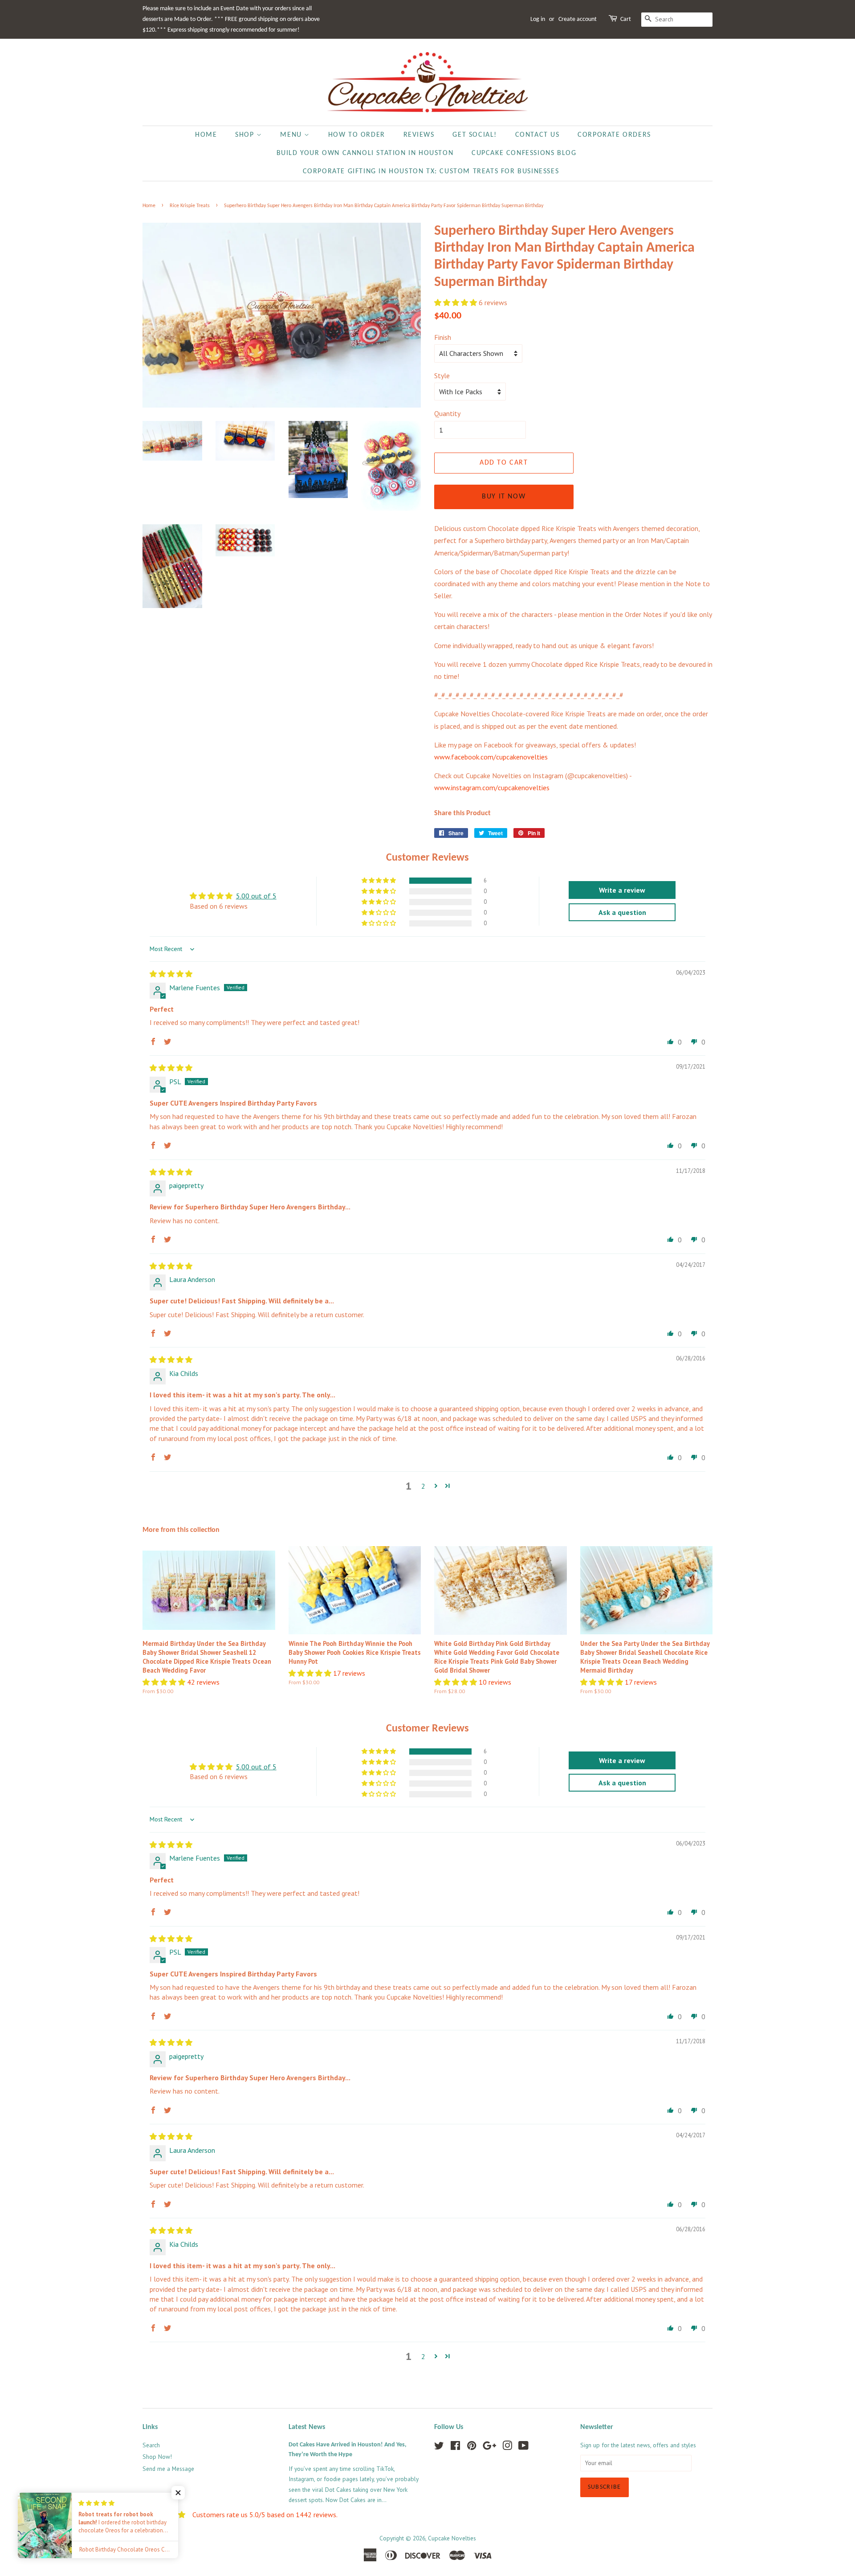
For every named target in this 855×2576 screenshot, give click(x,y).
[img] (171, 974)
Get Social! (475, 135)
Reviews (419, 135)
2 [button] (423, 1486)
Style (442, 376)
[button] (456, 302)
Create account (578, 19)
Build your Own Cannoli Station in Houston (365, 153)
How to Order (357, 135)
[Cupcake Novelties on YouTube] (523, 2447)
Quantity (447, 413)
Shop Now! (157, 2457)
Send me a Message (168, 2469)
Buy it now (504, 497)
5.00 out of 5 (256, 896)
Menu (292, 135)
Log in (538, 19)
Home (206, 135)
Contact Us (537, 135)
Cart (626, 19)
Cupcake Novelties (452, 2538)
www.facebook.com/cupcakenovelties (491, 757)
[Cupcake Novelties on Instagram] (507, 2447)
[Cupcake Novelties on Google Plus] (489, 2447)
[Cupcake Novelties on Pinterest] (472, 2447)
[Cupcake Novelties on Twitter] (439, 2447)
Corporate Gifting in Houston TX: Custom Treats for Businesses (431, 171)
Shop (246, 135)
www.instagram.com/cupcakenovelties (492, 788)
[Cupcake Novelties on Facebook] (455, 2447)
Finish (443, 337)
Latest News (307, 2427)
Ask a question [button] (622, 912)
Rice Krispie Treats (190, 206)
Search (151, 2445)
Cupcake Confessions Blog (524, 153)
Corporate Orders (614, 135)
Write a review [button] (622, 890)
